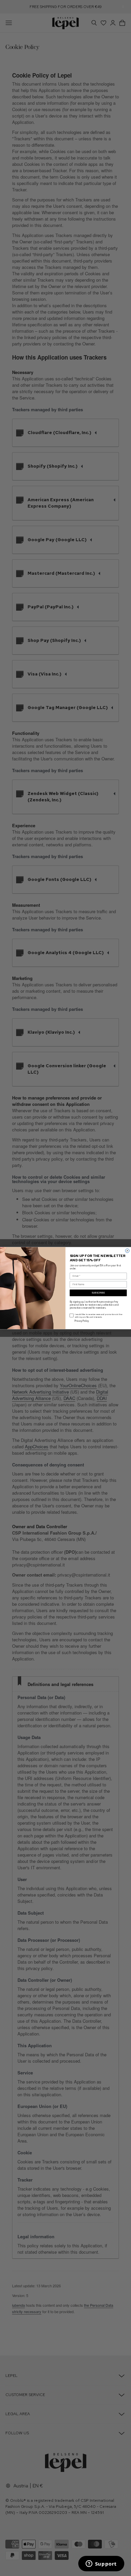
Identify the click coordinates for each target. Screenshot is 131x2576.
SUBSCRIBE (98, 1293)
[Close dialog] (127, 1251)
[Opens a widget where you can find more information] (101, 2564)
